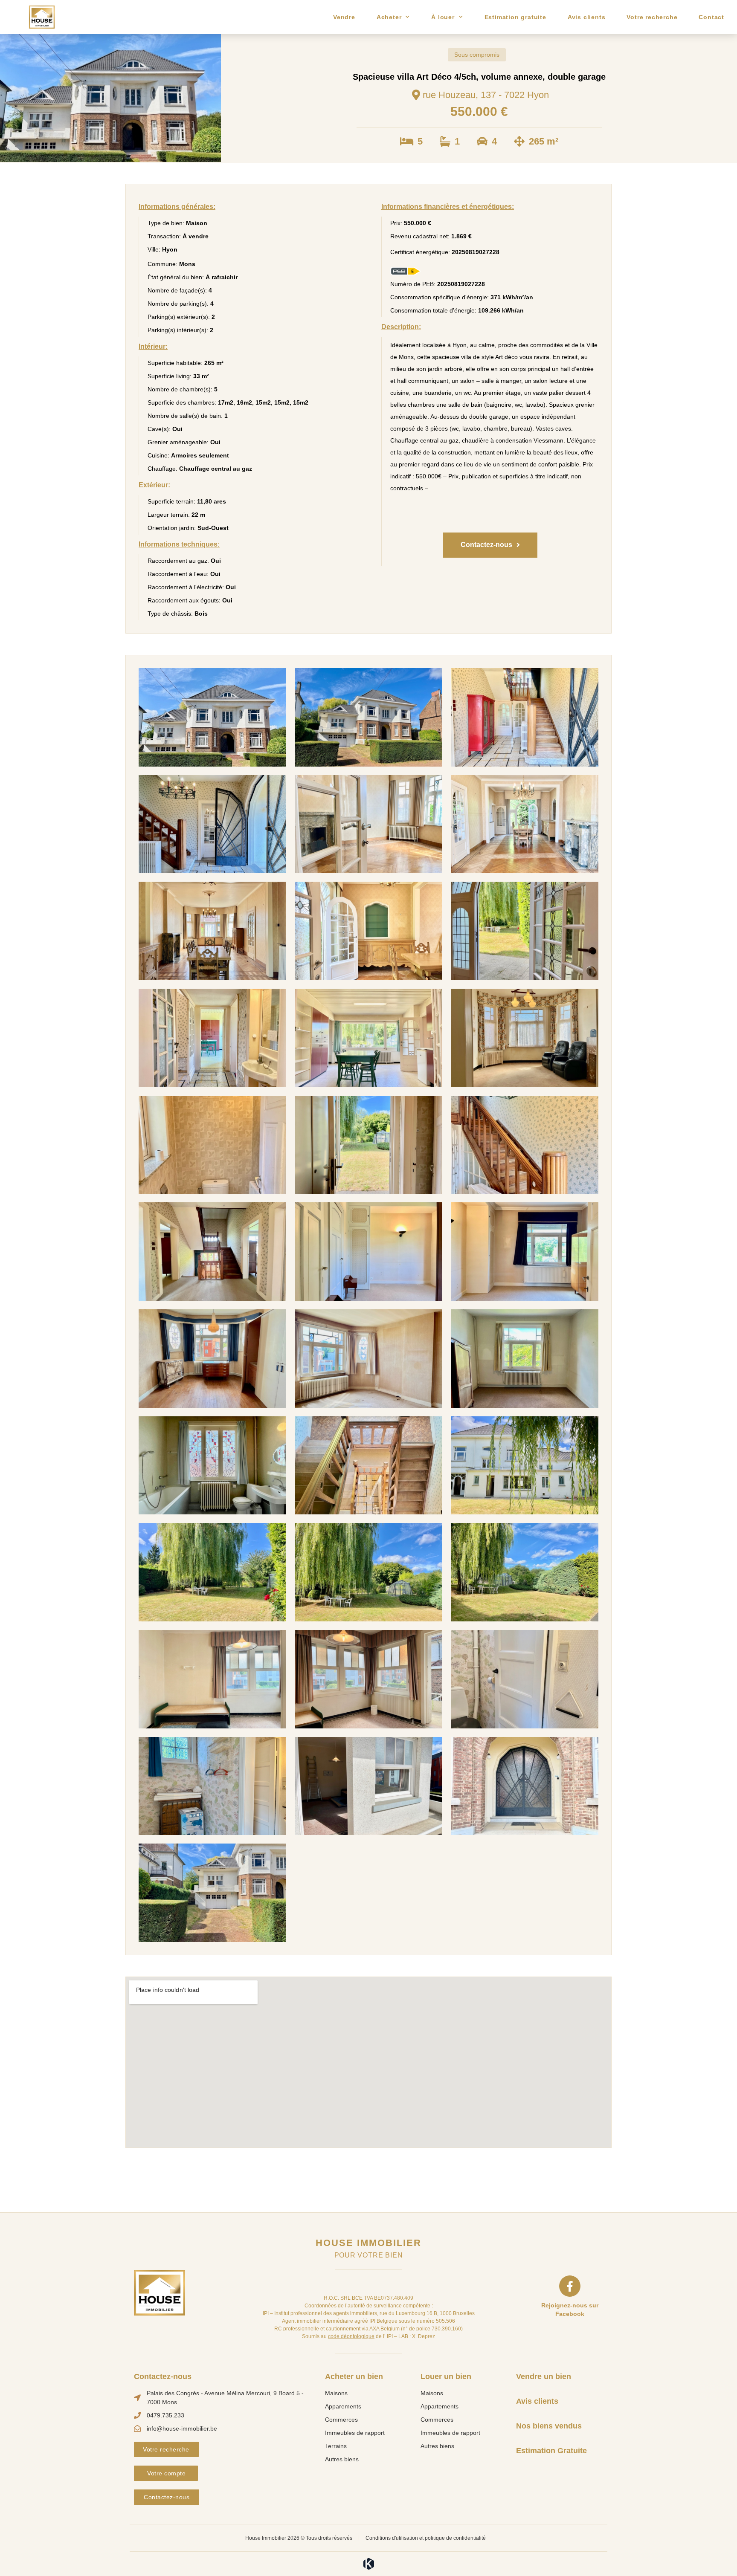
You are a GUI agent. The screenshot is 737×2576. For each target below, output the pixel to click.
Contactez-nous (163, 2376)
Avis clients (587, 17)
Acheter (389, 17)
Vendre (344, 17)
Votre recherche (652, 17)
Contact (711, 17)
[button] (490, 545)
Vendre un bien (544, 2376)
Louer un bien (446, 2376)
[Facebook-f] (570, 2286)
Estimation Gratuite (551, 2451)
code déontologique (351, 2336)
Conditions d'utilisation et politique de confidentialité (426, 2538)
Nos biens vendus (549, 2426)
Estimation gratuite (515, 17)
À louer (443, 17)
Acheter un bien (354, 2376)
